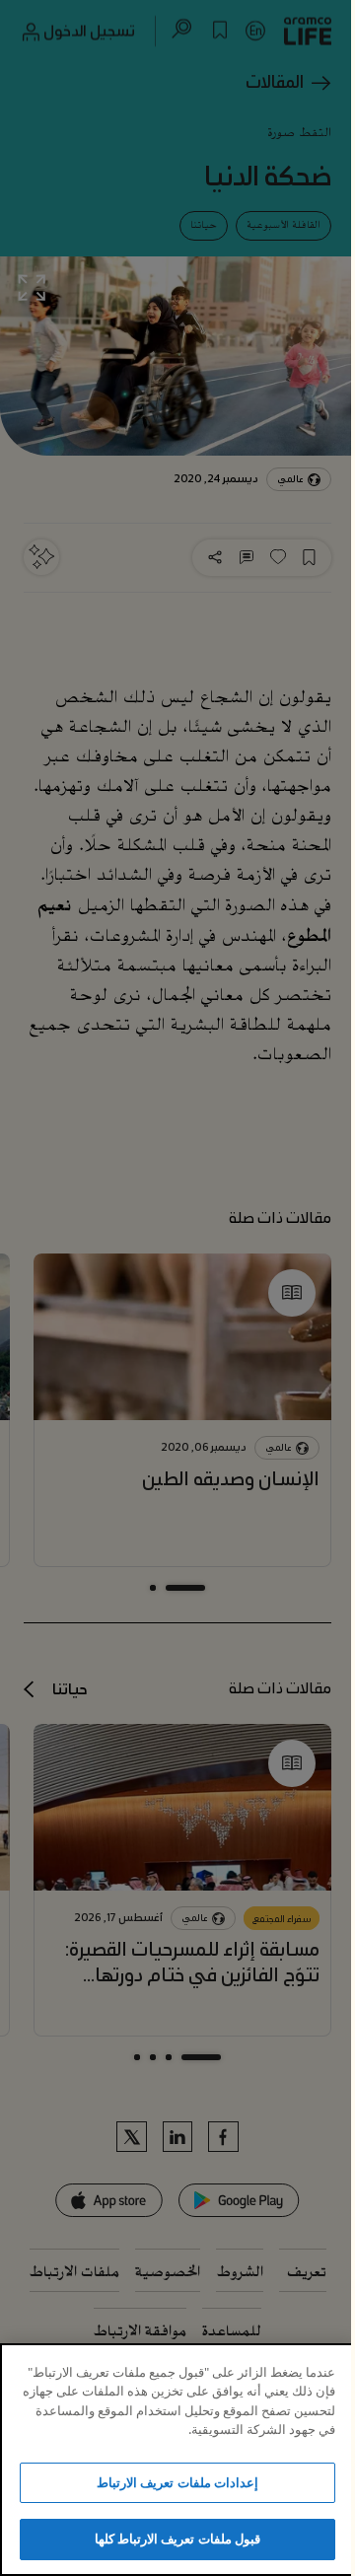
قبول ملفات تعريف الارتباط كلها (177, 2539)
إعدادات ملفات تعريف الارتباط (177, 2482)
